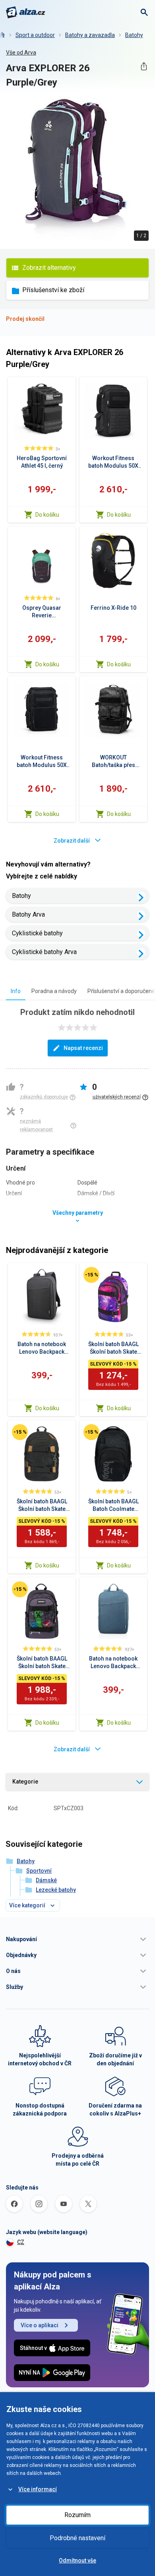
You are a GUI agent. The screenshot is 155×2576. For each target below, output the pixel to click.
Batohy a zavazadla (90, 35)
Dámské (46, 1880)
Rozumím (77, 2515)
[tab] (16, 991)
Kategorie (25, 1782)
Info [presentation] (16, 991)
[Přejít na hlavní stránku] (26, 12)
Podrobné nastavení (77, 2538)
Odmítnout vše (77, 2560)
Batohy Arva (28, 914)
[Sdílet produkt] (144, 66)
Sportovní (39, 1871)
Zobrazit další (72, 841)
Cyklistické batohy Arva (44, 952)
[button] (77, 1939)
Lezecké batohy (56, 1890)
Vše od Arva (21, 53)
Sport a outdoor (35, 35)
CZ (21, 2242)
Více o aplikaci (40, 2325)
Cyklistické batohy (37, 933)
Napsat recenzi (83, 1048)
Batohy (134, 35)
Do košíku (47, 515)
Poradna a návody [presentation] (54, 991)
